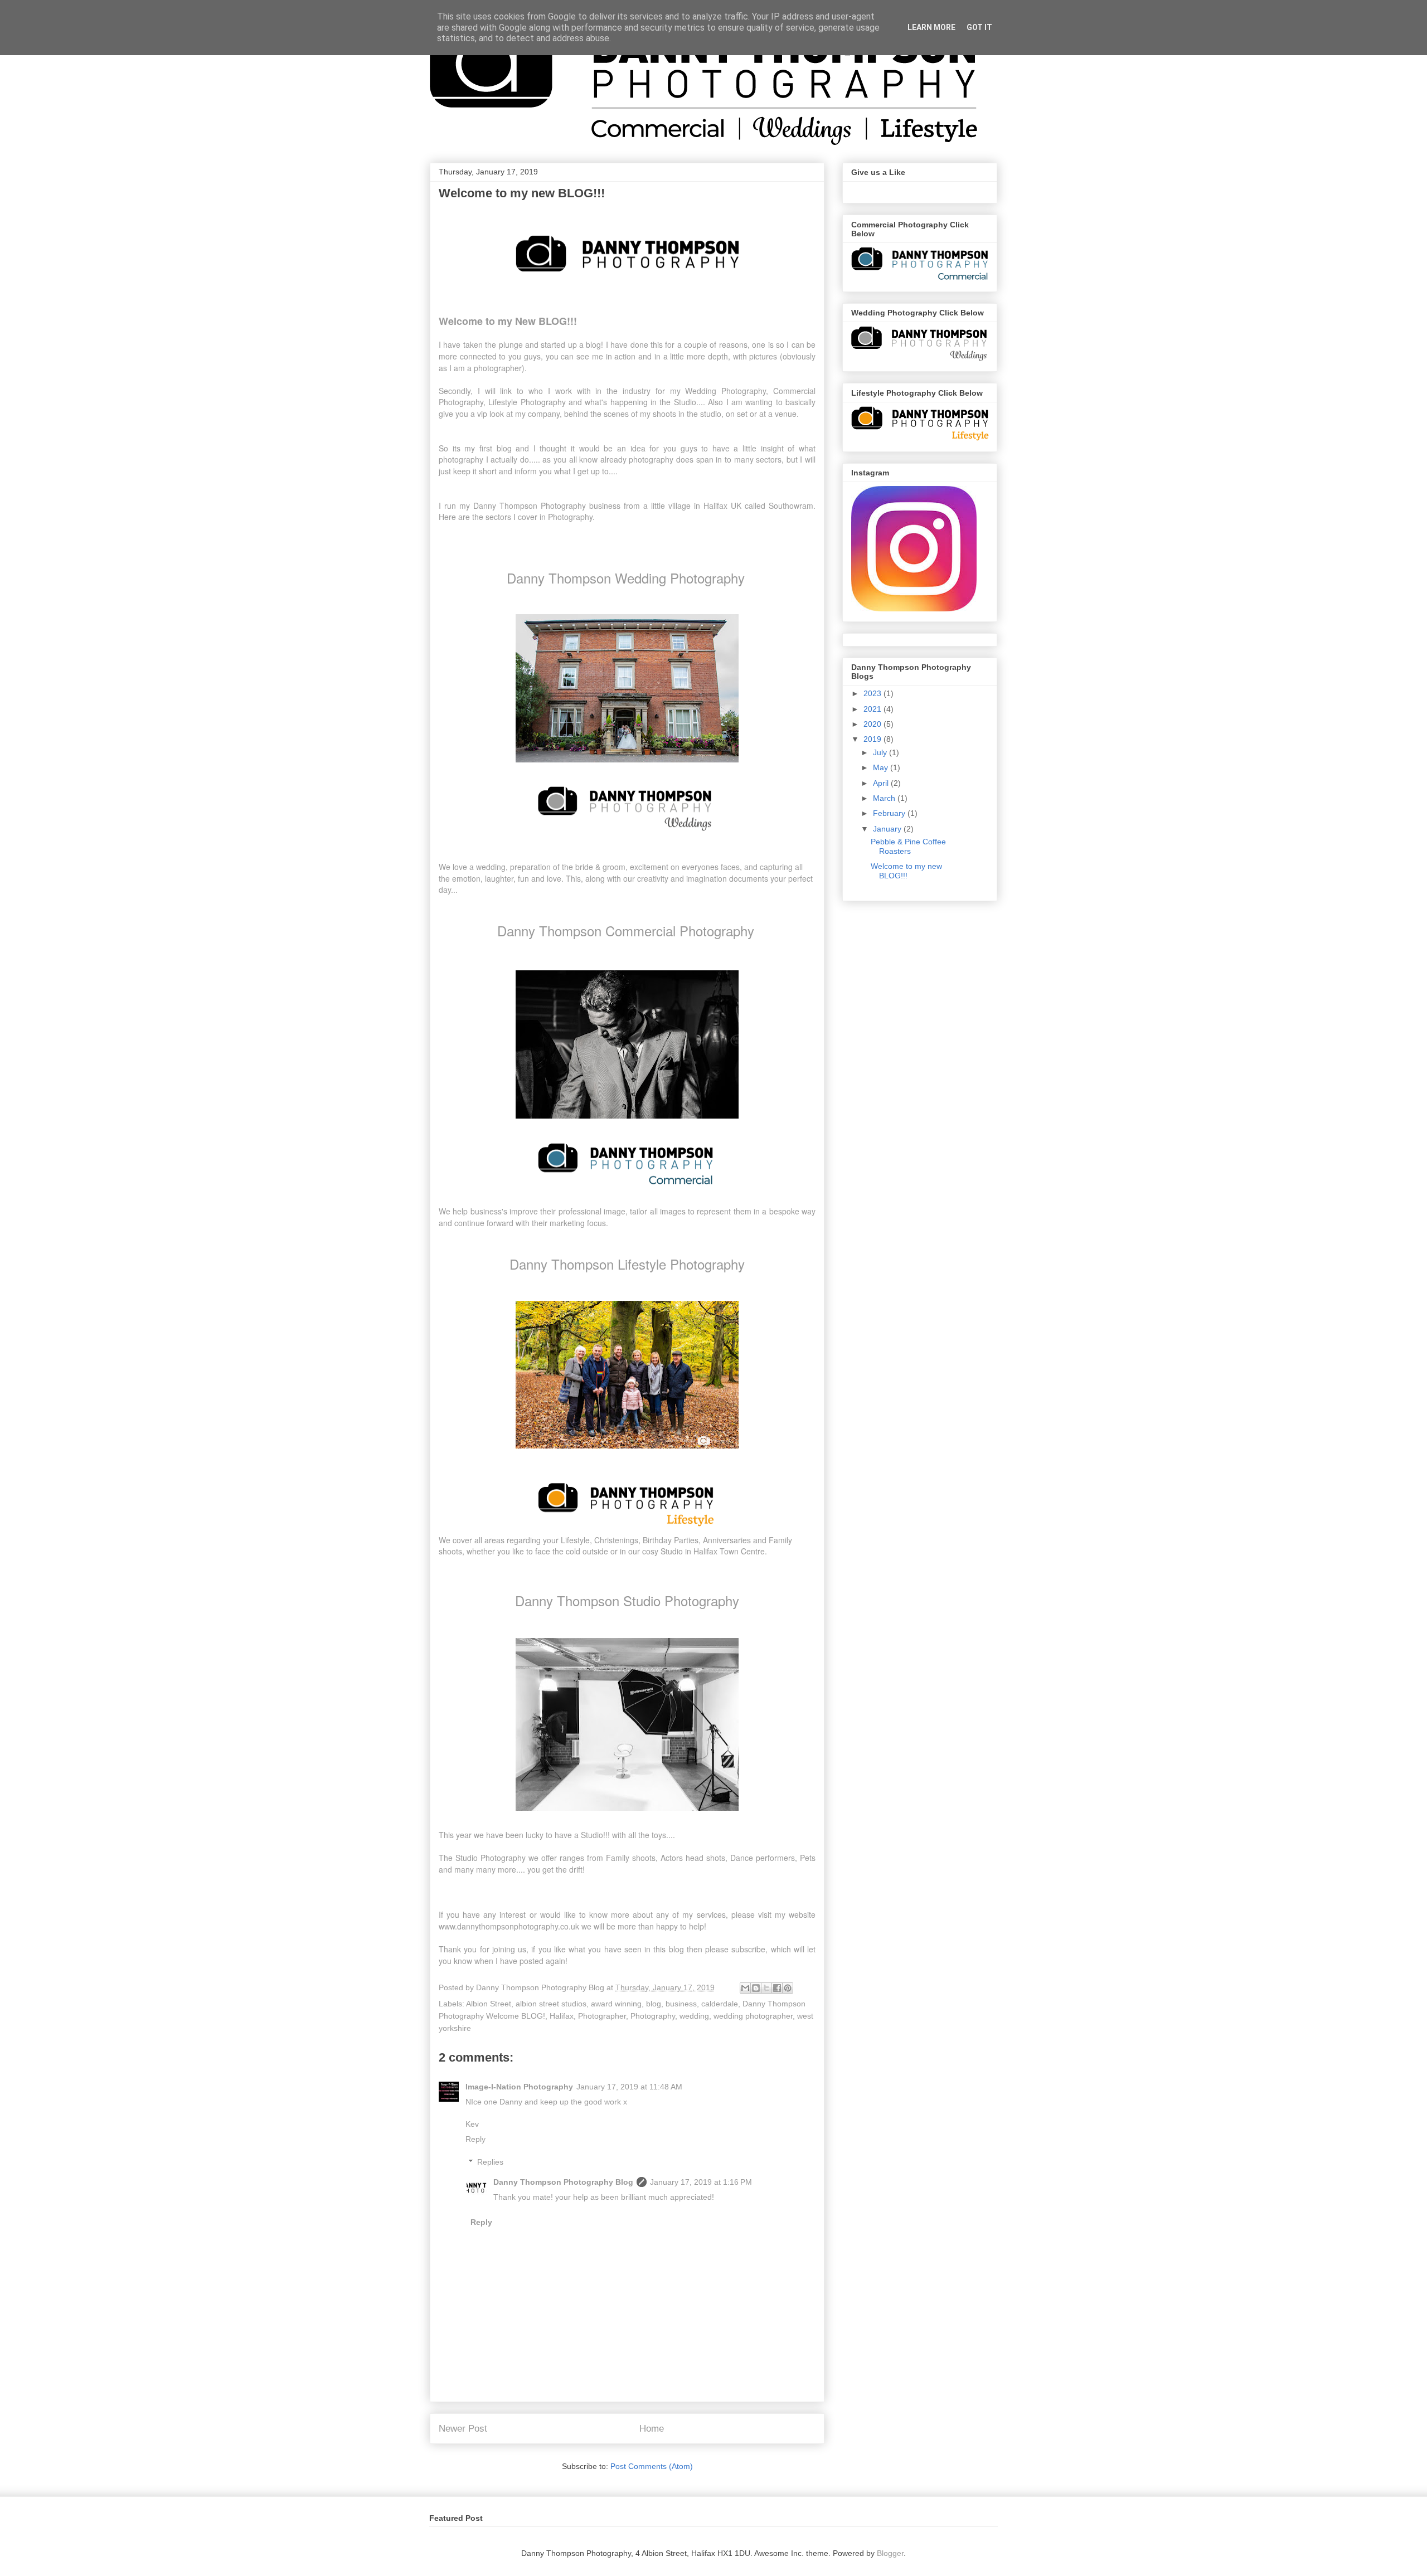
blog (654, 2004)
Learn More (931, 27)
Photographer (602, 2016)
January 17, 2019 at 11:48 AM (629, 2087)
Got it (979, 27)
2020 (873, 724)
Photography (653, 2016)
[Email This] (745, 1988)
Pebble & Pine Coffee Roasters (908, 846)
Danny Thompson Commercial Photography (626, 930)
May (882, 767)
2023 (873, 693)
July (881, 752)
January (888, 829)
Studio (673, 1551)
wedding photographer (753, 2016)
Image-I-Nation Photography (519, 2087)
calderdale (720, 2004)
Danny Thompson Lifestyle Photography (627, 1264)
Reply (475, 2139)
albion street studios (551, 2004)
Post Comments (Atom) (652, 2466)
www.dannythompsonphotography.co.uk (509, 1926)
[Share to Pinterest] (788, 1988)
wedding (694, 2016)
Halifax (562, 2016)
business (681, 2004)
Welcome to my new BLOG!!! (906, 871)
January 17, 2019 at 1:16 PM (701, 2182)
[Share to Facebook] (777, 1988)
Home (652, 2429)
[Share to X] (766, 1988)
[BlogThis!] (756, 1988)
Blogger (890, 2553)
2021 (873, 709)
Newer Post (463, 2429)
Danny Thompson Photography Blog (563, 2182)
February (890, 813)
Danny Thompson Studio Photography (627, 1600)
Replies (490, 2162)
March (885, 798)
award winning (616, 2004)
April (882, 783)
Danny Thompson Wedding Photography (626, 578)
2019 (873, 739)
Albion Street (489, 2004)
